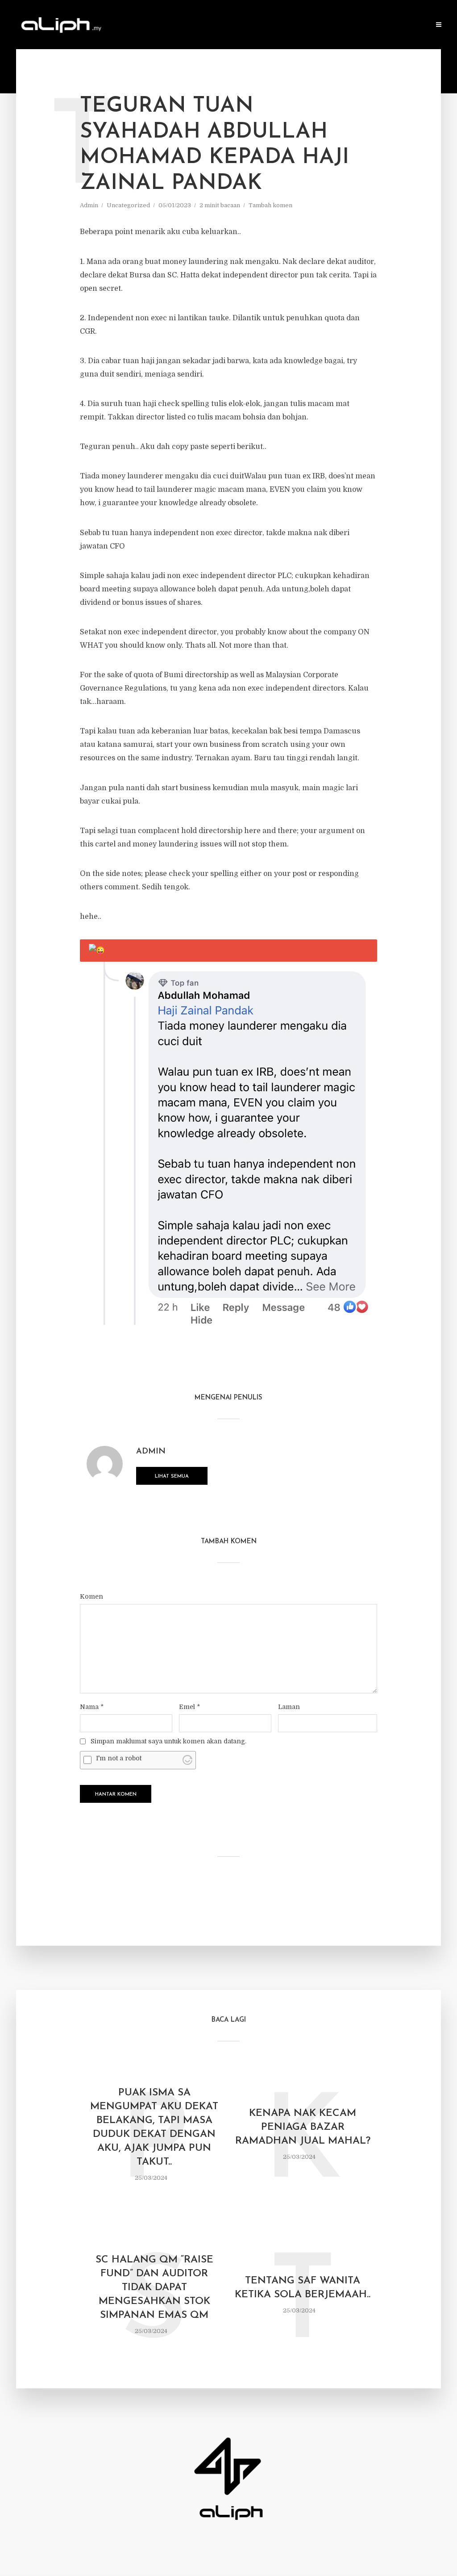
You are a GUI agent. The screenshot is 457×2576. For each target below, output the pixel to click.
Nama (92, 1707)
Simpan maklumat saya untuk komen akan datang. (168, 1741)
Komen (91, 1596)
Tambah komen (270, 205)
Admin (89, 205)
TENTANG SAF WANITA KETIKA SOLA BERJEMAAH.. (303, 2288)
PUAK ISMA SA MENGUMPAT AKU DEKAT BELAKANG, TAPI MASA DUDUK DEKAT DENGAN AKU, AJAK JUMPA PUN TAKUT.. (154, 2128)
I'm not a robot (119, 1758)
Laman (289, 1707)
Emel (189, 1707)
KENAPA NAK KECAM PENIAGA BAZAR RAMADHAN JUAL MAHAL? (303, 2127)
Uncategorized (128, 205)
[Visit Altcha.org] (187, 1760)
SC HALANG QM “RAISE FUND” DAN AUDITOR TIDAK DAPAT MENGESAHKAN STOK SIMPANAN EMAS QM (154, 2288)
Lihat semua (172, 1476)
